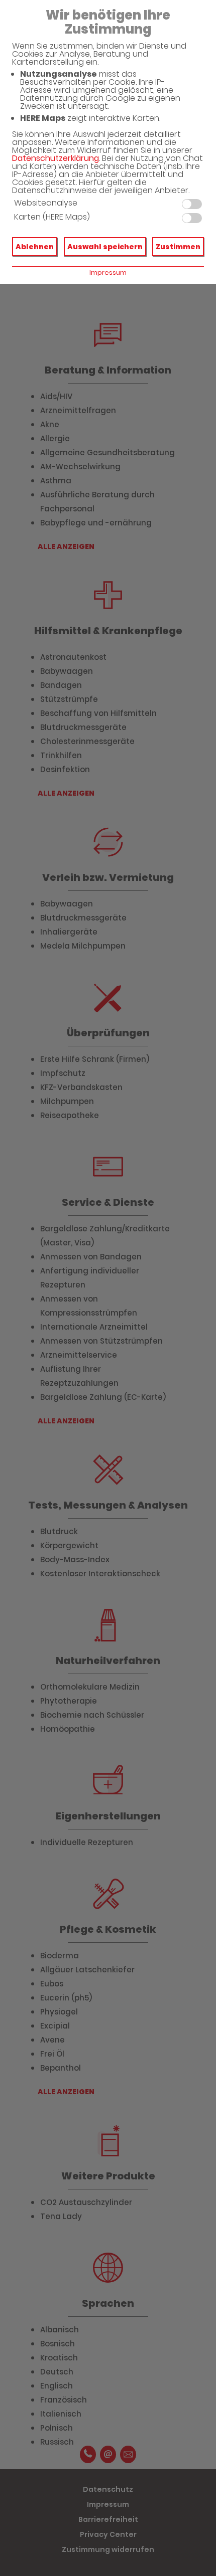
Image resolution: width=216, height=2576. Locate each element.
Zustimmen (178, 247)
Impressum (108, 272)
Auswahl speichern (105, 247)
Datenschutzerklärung (56, 158)
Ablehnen (35, 247)
